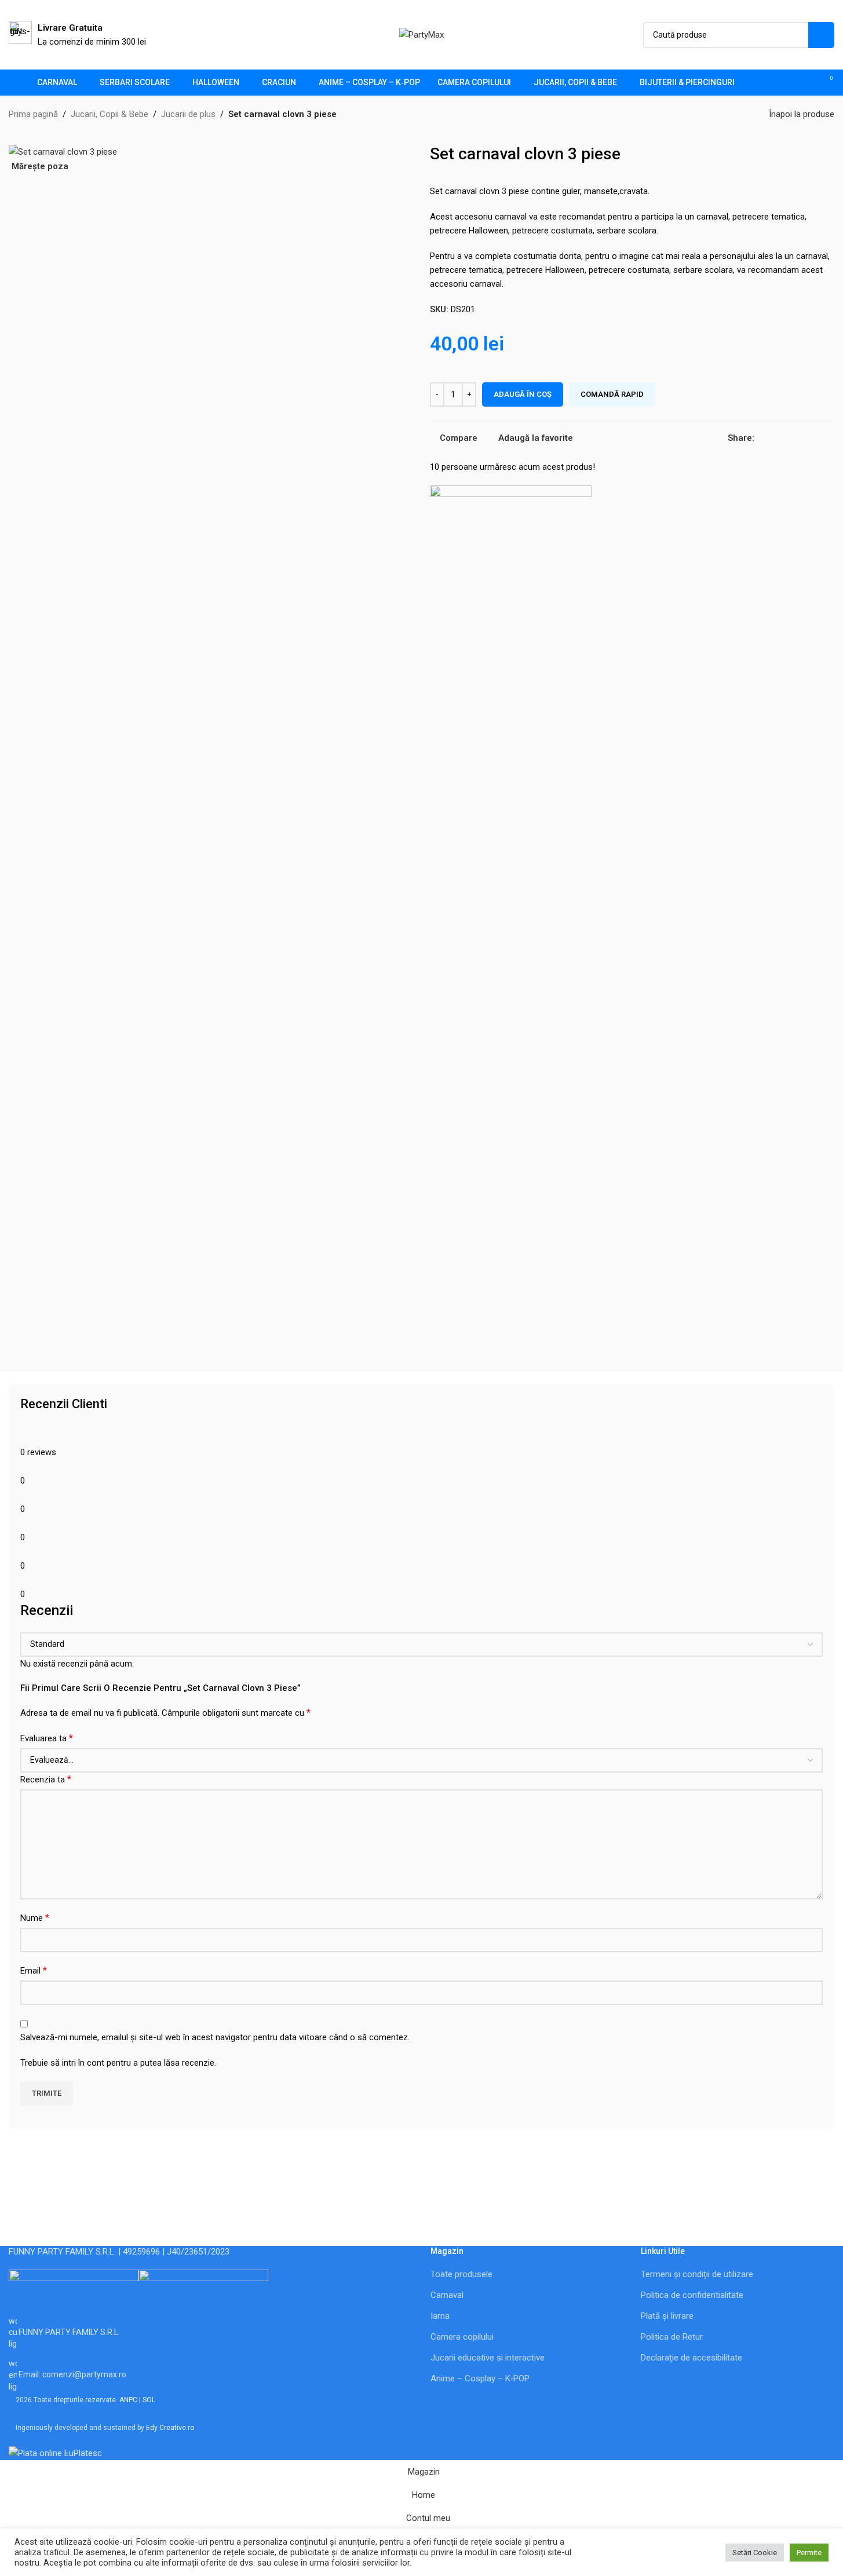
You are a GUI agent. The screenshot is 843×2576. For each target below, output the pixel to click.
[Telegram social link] (831, 438)
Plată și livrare (667, 2316)
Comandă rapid (612, 394)
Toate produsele (461, 2274)
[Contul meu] (784, 83)
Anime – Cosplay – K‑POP (480, 2378)
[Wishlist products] (805, 83)
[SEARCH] (821, 35)
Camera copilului (462, 2337)
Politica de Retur (672, 2337)
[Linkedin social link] (803, 438)
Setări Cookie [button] (755, 2553)
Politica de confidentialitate (692, 2295)
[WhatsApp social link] (817, 438)
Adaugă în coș (523, 394)
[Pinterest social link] (789, 438)
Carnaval (447, 2295)
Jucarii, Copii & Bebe (110, 114)
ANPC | (131, 2400)
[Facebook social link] (761, 438)
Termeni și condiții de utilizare (697, 2274)
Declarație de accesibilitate (691, 2358)
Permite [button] (809, 2553)
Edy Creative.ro (170, 2428)
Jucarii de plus (188, 114)
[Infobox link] (77, 35)
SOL (149, 2400)
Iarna (440, 2316)
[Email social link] (775, 438)
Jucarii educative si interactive (488, 2358)
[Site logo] (422, 34)
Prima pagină (33, 114)
